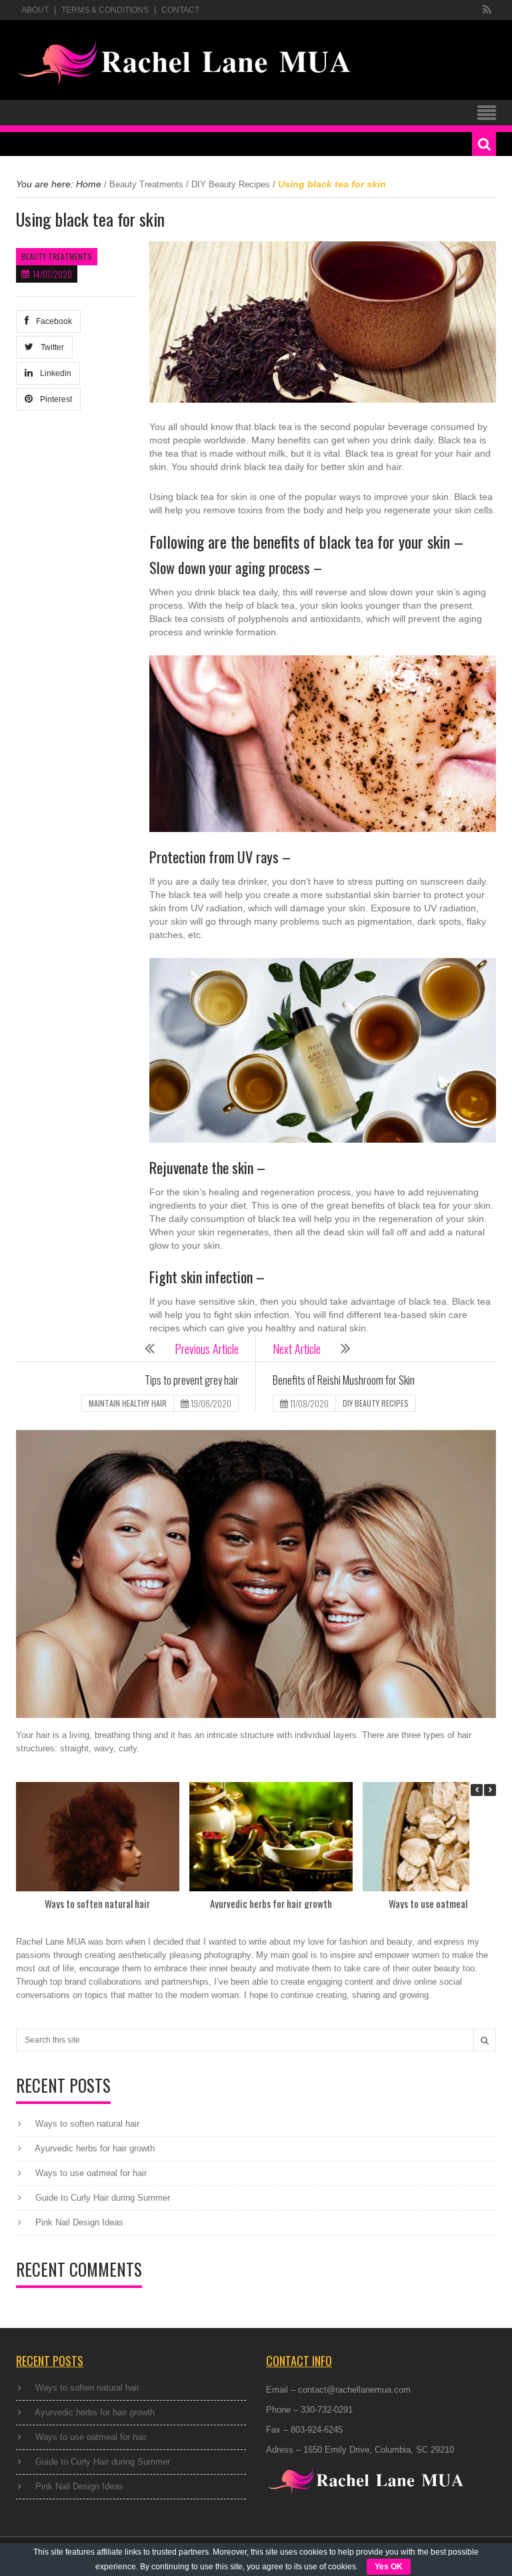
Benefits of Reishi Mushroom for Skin (344, 1380)
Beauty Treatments (146, 184)
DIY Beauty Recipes (231, 184)
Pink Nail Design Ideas (79, 2222)
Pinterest (54, 399)
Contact (180, 10)
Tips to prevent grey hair (192, 1380)
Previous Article (207, 1349)
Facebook (52, 321)
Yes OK (389, 2567)
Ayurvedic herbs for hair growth (271, 1903)
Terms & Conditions (105, 10)
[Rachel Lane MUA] (185, 63)
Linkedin (54, 373)
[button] (490, 1790)
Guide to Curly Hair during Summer (103, 2198)
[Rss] (487, 10)
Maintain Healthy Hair (128, 1403)
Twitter (50, 347)
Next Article (297, 1349)
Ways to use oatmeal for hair (444, 1903)
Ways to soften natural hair (97, 1903)
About (35, 10)
